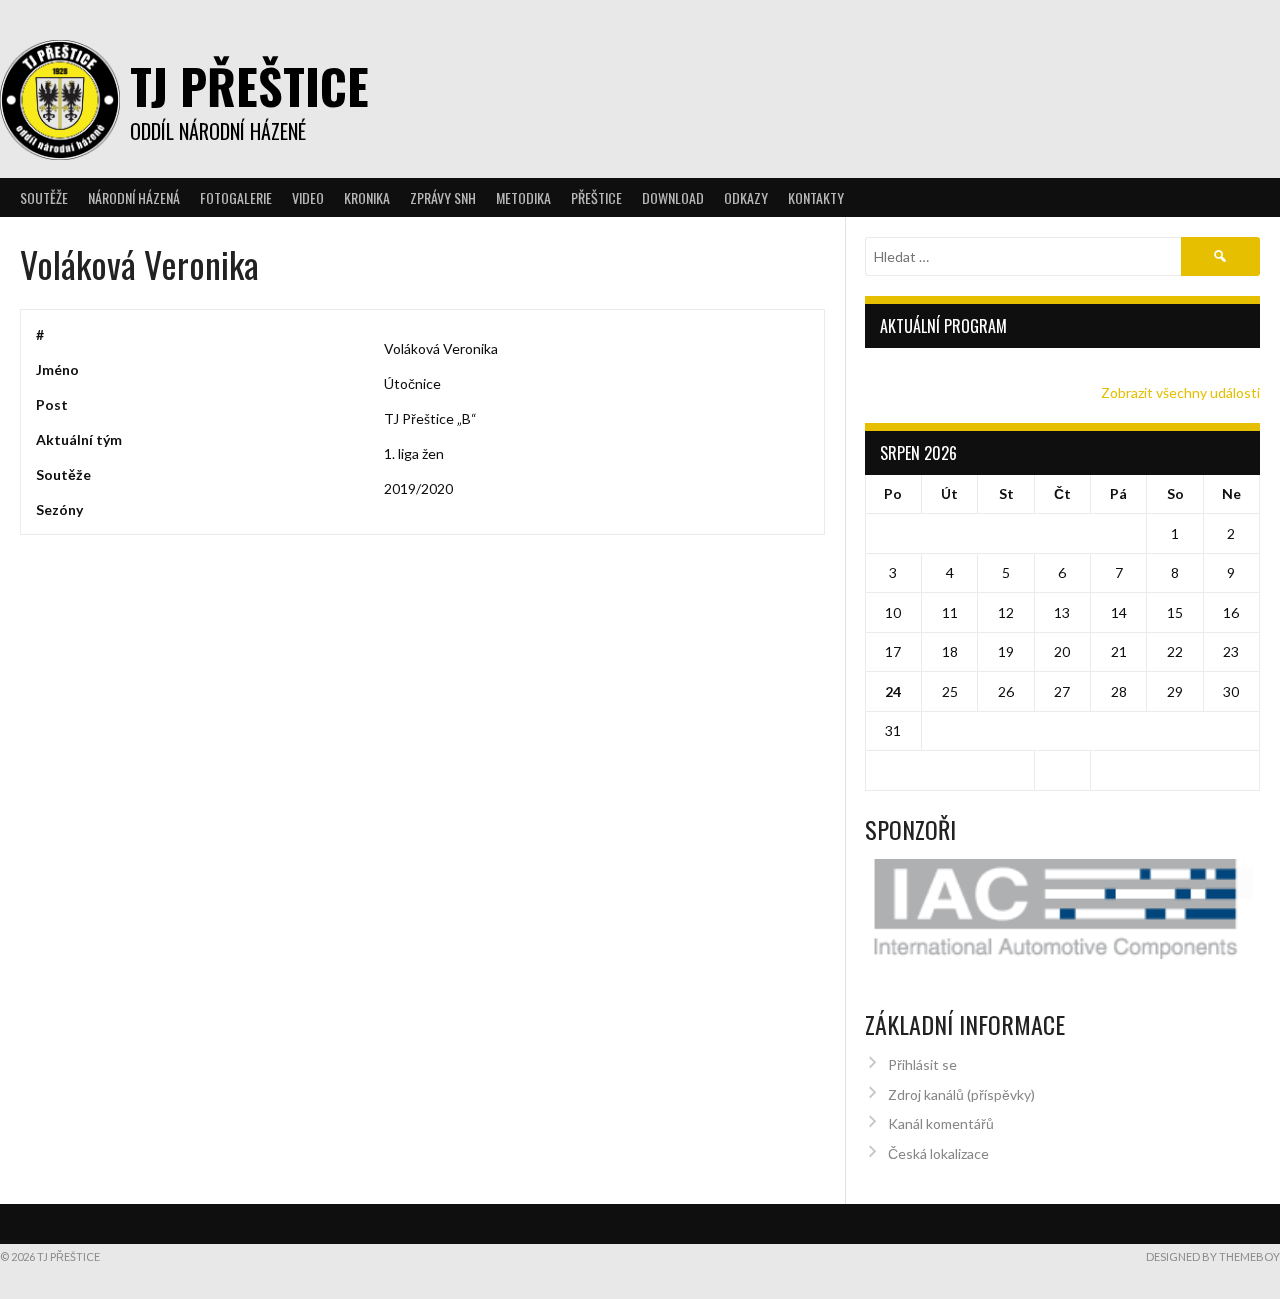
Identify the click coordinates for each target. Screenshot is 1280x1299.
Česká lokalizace (938, 1153)
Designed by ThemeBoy (1213, 1256)
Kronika (367, 197)
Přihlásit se (922, 1064)
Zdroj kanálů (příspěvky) (961, 1094)
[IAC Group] (1063, 909)
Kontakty (816, 197)
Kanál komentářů (941, 1123)
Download (673, 197)
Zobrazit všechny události (1180, 392)
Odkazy (746, 197)
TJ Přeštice (249, 85)
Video (308, 197)
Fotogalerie (236, 197)
